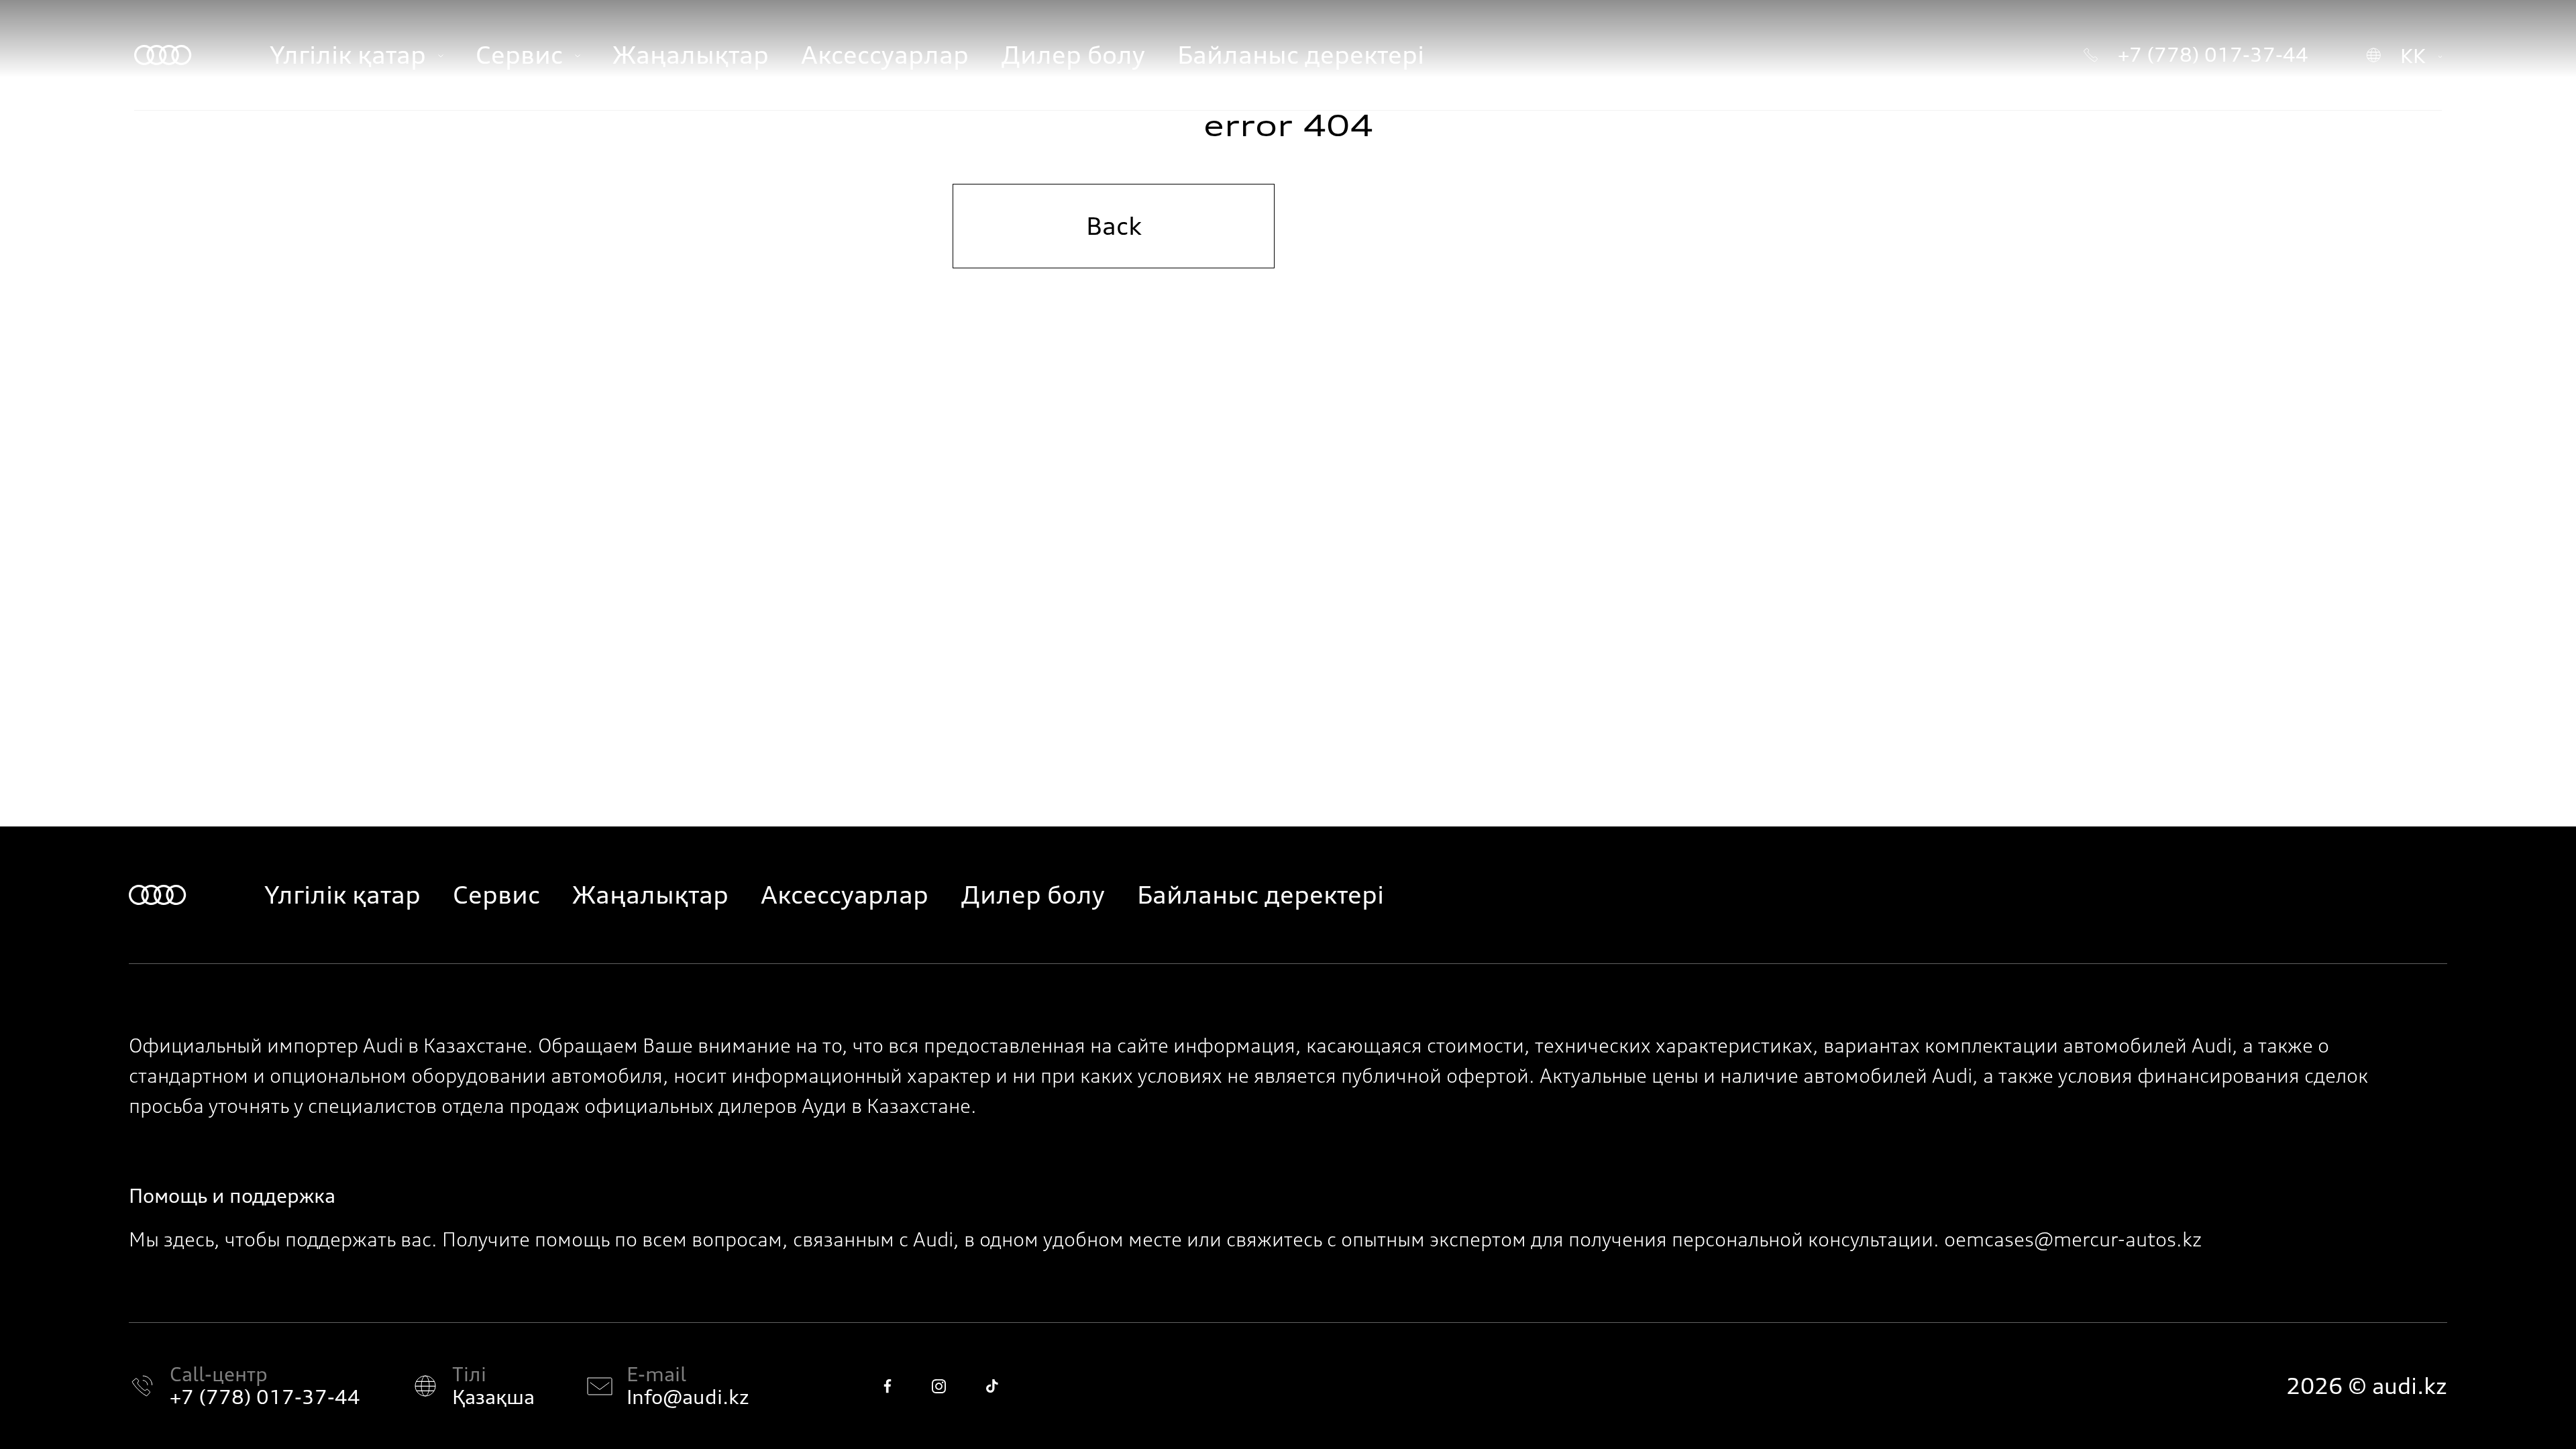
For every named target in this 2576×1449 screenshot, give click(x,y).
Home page (1463, 226)
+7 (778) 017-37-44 (265, 1397)
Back (1114, 226)
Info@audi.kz (688, 1397)
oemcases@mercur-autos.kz (2073, 1240)
